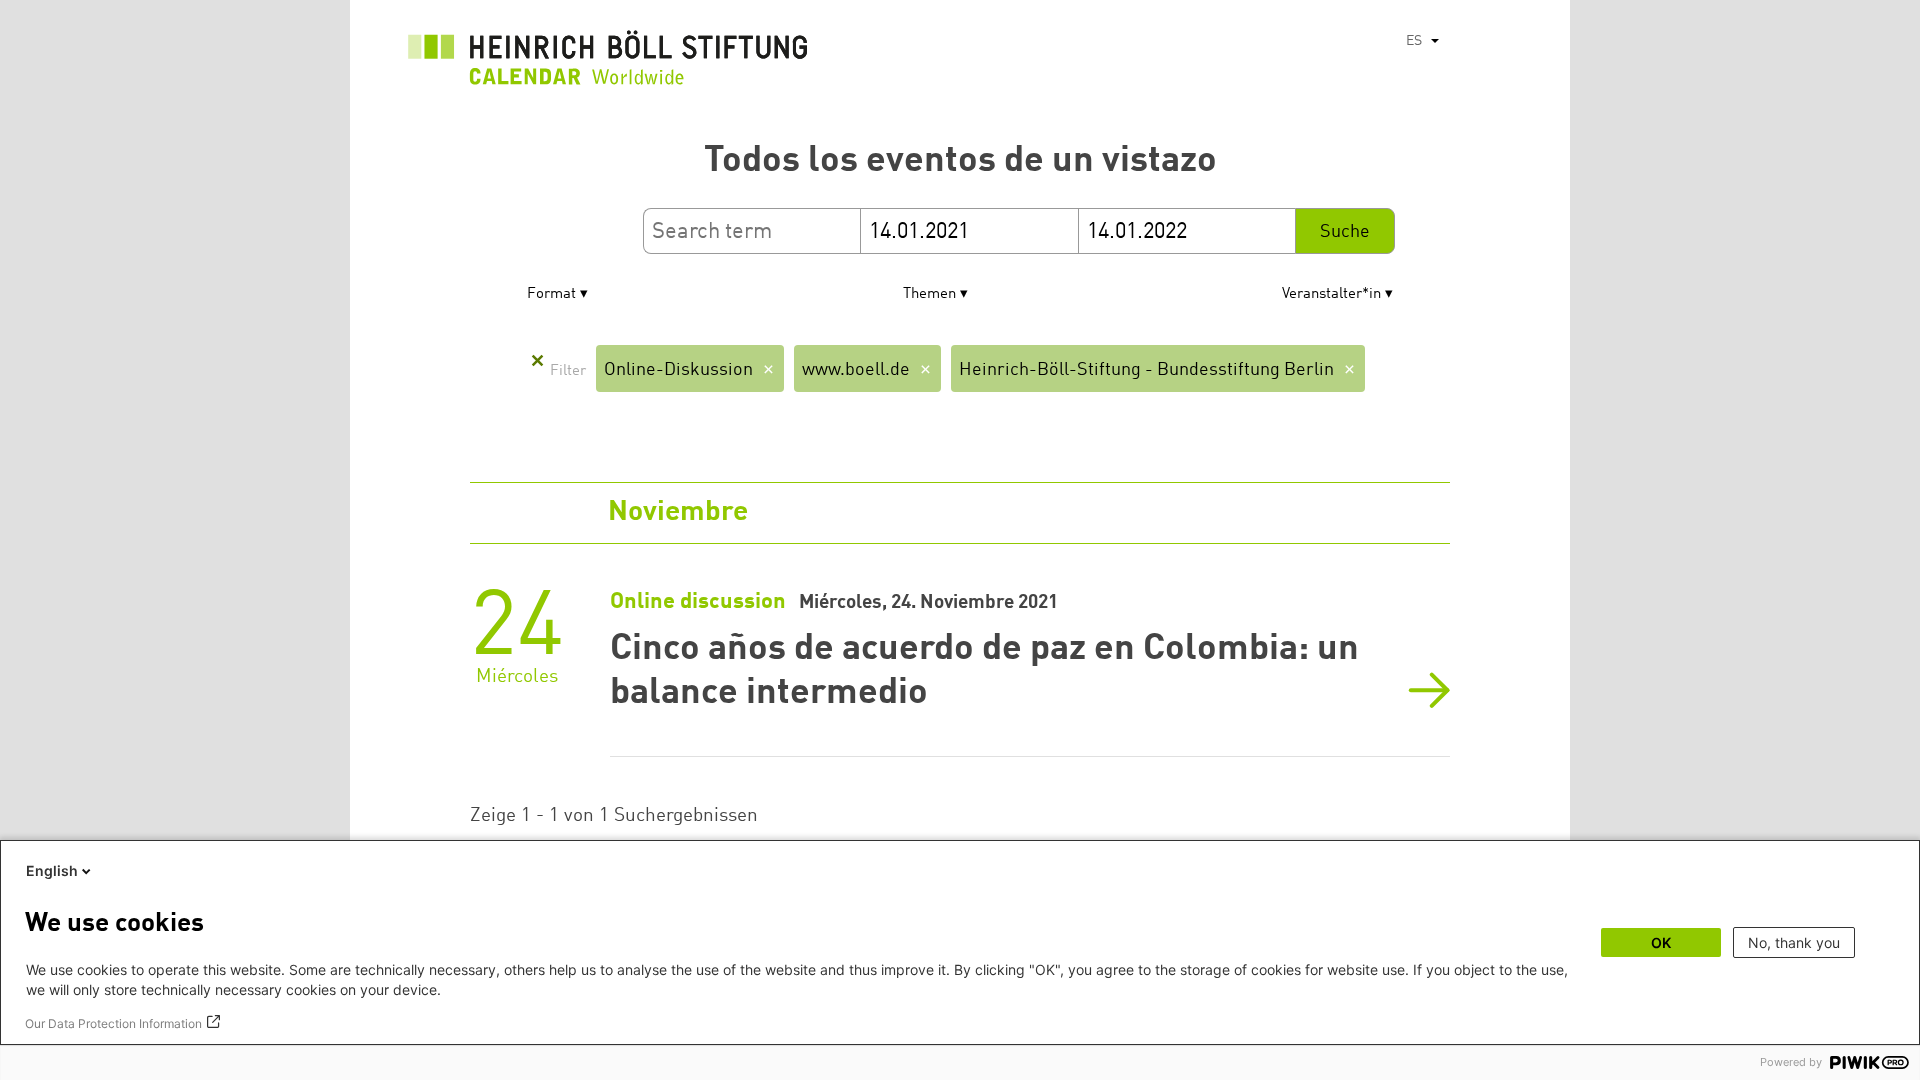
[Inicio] (608, 63)
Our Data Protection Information (113, 1023)
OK (1661, 942)
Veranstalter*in (1331, 294)
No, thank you (1794, 942)
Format (551, 294)
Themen (929, 294)
